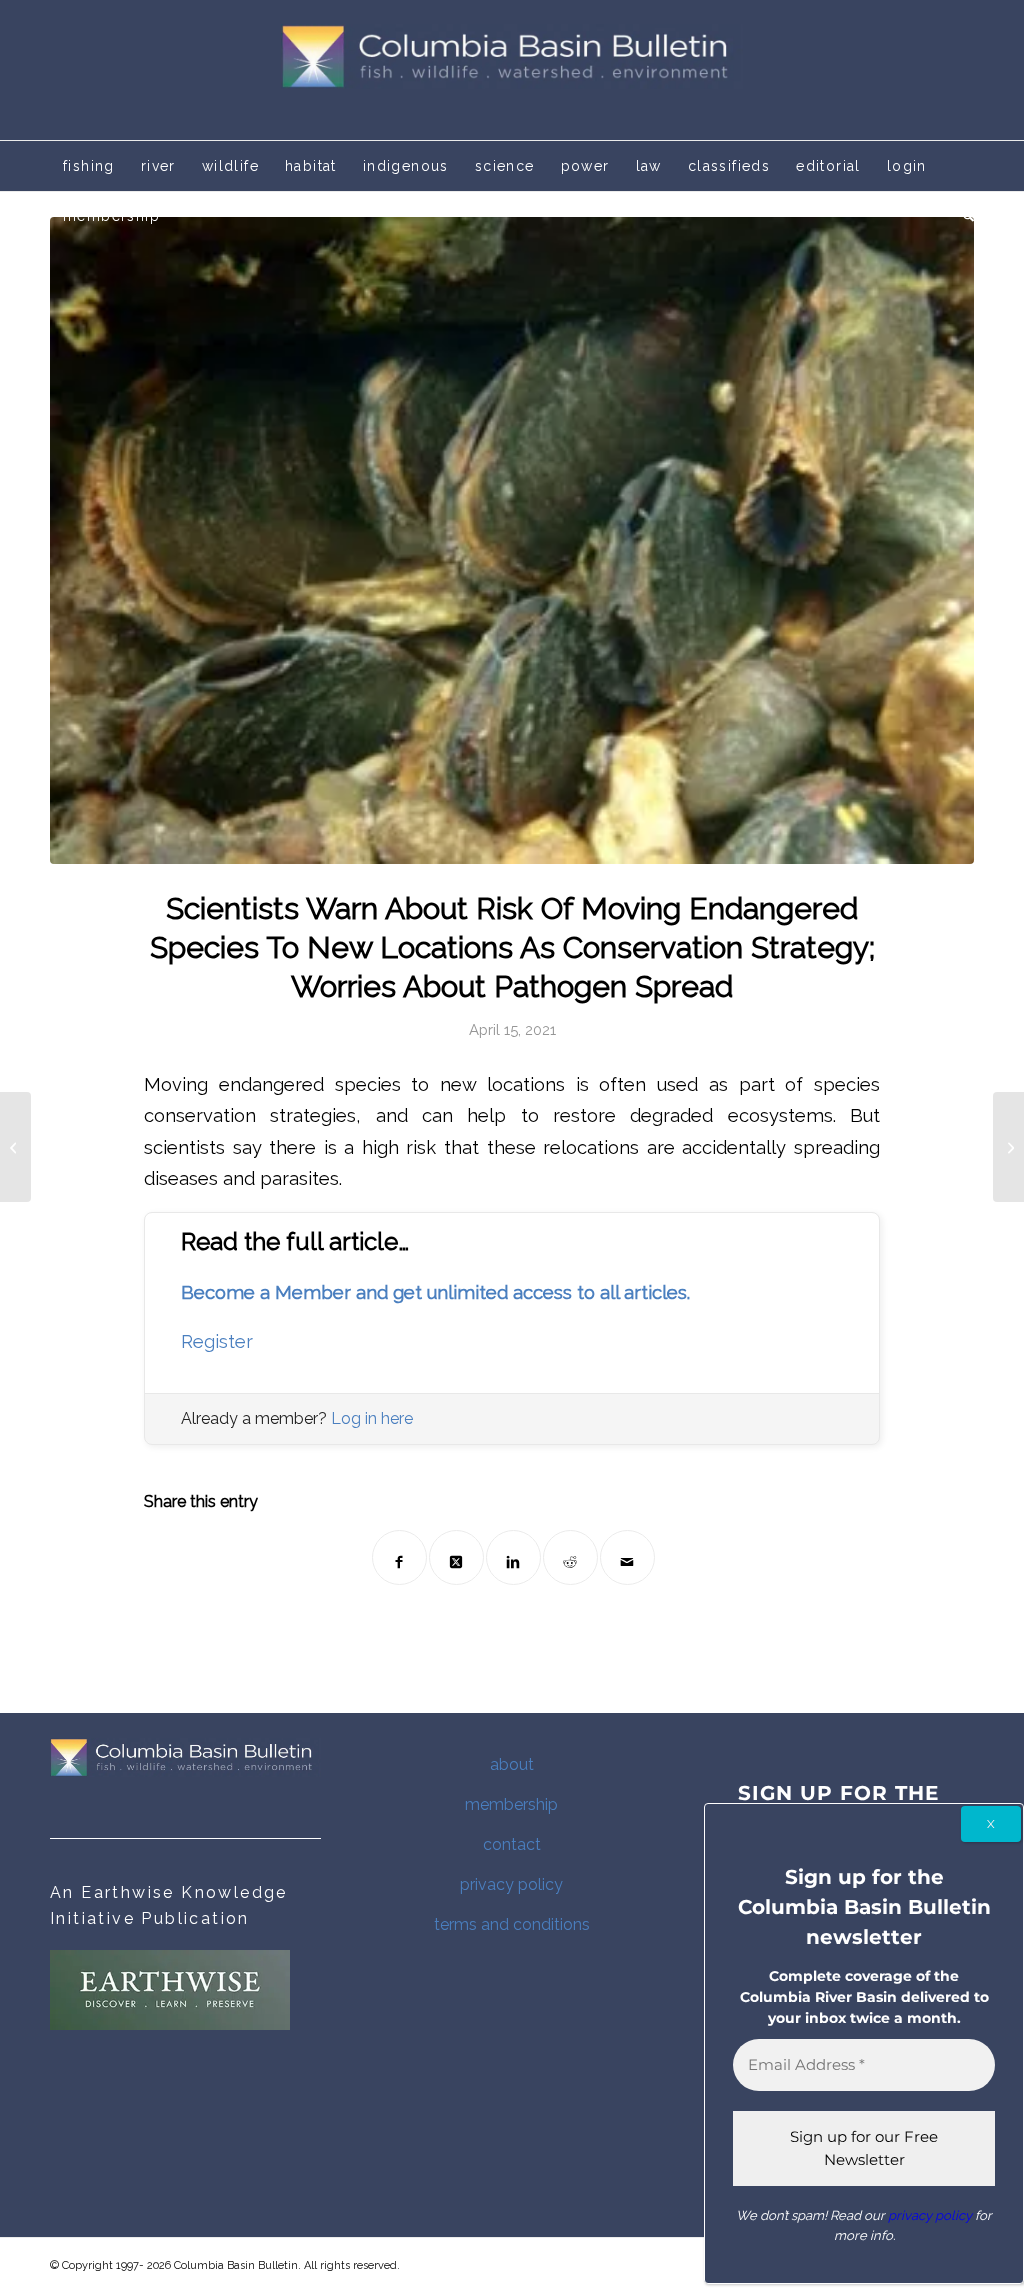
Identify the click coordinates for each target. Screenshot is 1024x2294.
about (512, 1764)
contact (512, 1844)
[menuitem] (89, 166)
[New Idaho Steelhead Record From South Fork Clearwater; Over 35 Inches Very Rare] (15, 1147)
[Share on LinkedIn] (513, 1557)
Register (217, 1341)
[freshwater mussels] (512, 540)
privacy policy (511, 1884)
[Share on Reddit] (570, 1557)
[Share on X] (456, 1557)
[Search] (962, 216)
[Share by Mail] (627, 1557)
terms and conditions (512, 1924)
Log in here (372, 1418)
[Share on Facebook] (399, 1557)
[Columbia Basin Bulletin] (512, 70)
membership (511, 1804)
